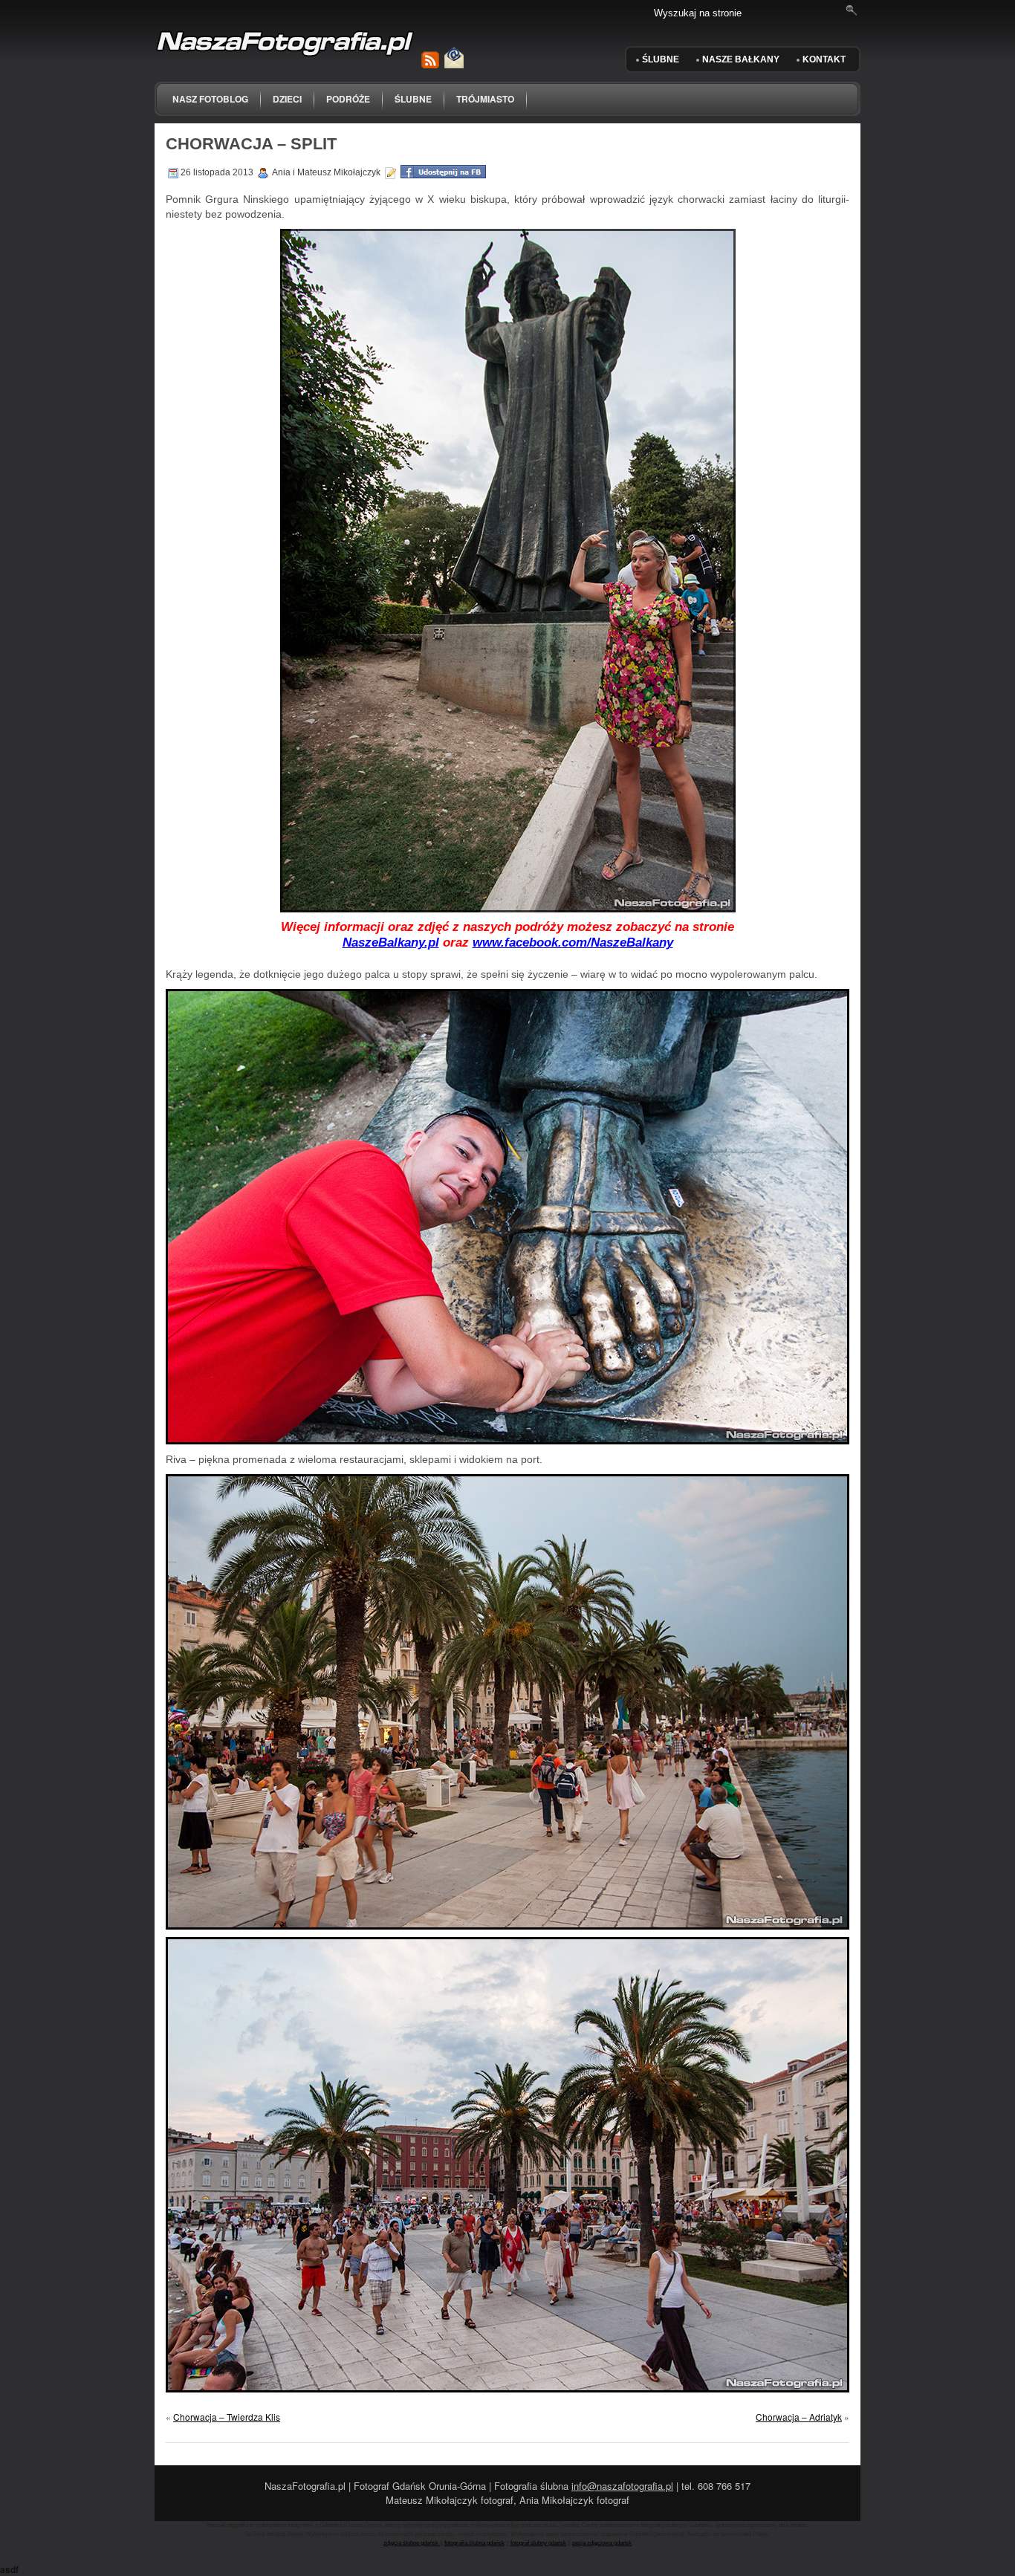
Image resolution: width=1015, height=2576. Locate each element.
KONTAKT (824, 59)
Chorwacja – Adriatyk (799, 2417)
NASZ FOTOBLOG (210, 99)
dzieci (287, 99)
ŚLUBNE (661, 59)
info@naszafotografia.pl (622, 2486)
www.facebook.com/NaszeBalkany (573, 943)
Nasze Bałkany (741, 59)
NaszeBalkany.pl (391, 943)
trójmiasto (485, 99)
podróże (348, 99)
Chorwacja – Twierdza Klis (227, 2417)
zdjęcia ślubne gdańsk (412, 2543)
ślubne (413, 99)
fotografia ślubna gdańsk (474, 2543)
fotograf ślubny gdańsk (538, 2543)
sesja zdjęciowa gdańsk (602, 2543)
